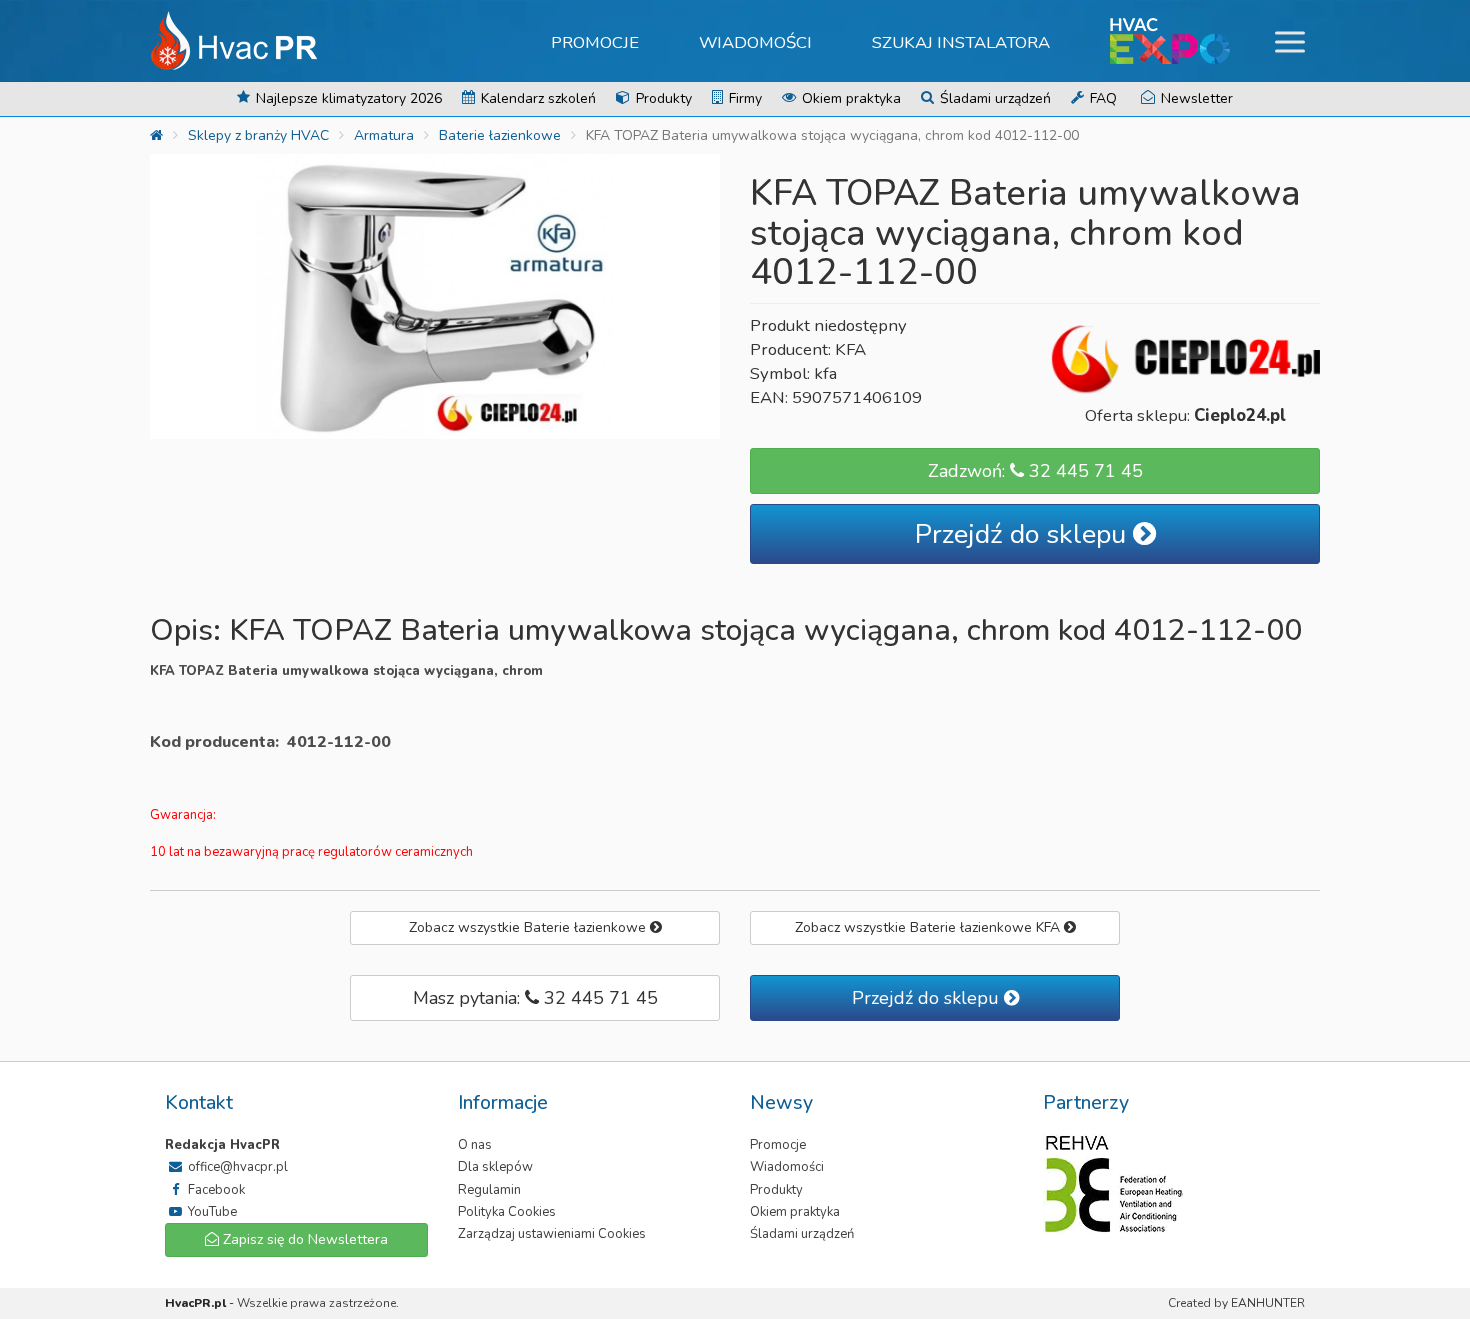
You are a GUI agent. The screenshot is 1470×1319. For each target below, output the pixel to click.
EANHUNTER (1268, 1303)
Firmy (743, 98)
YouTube (211, 1212)
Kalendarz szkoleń (536, 98)
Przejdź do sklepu (1024, 534)
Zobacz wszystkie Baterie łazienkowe (529, 927)
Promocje (595, 42)
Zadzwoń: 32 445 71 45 (1035, 471)
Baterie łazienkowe (500, 135)
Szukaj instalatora (961, 42)
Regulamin (489, 1190)
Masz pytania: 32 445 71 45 (535, 998)
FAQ (1101, 98)
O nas (475, 1145)
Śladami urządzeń (993, 98)
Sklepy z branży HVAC (258, 135)
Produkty (662, 98)
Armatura (384, 135)
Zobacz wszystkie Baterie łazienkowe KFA (929, 927)
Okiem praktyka (849, 98)
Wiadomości (755, 42)
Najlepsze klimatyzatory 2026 (347, 98)
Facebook (215, 1190)
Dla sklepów (495, 1167)
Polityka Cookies (507, 1212)
